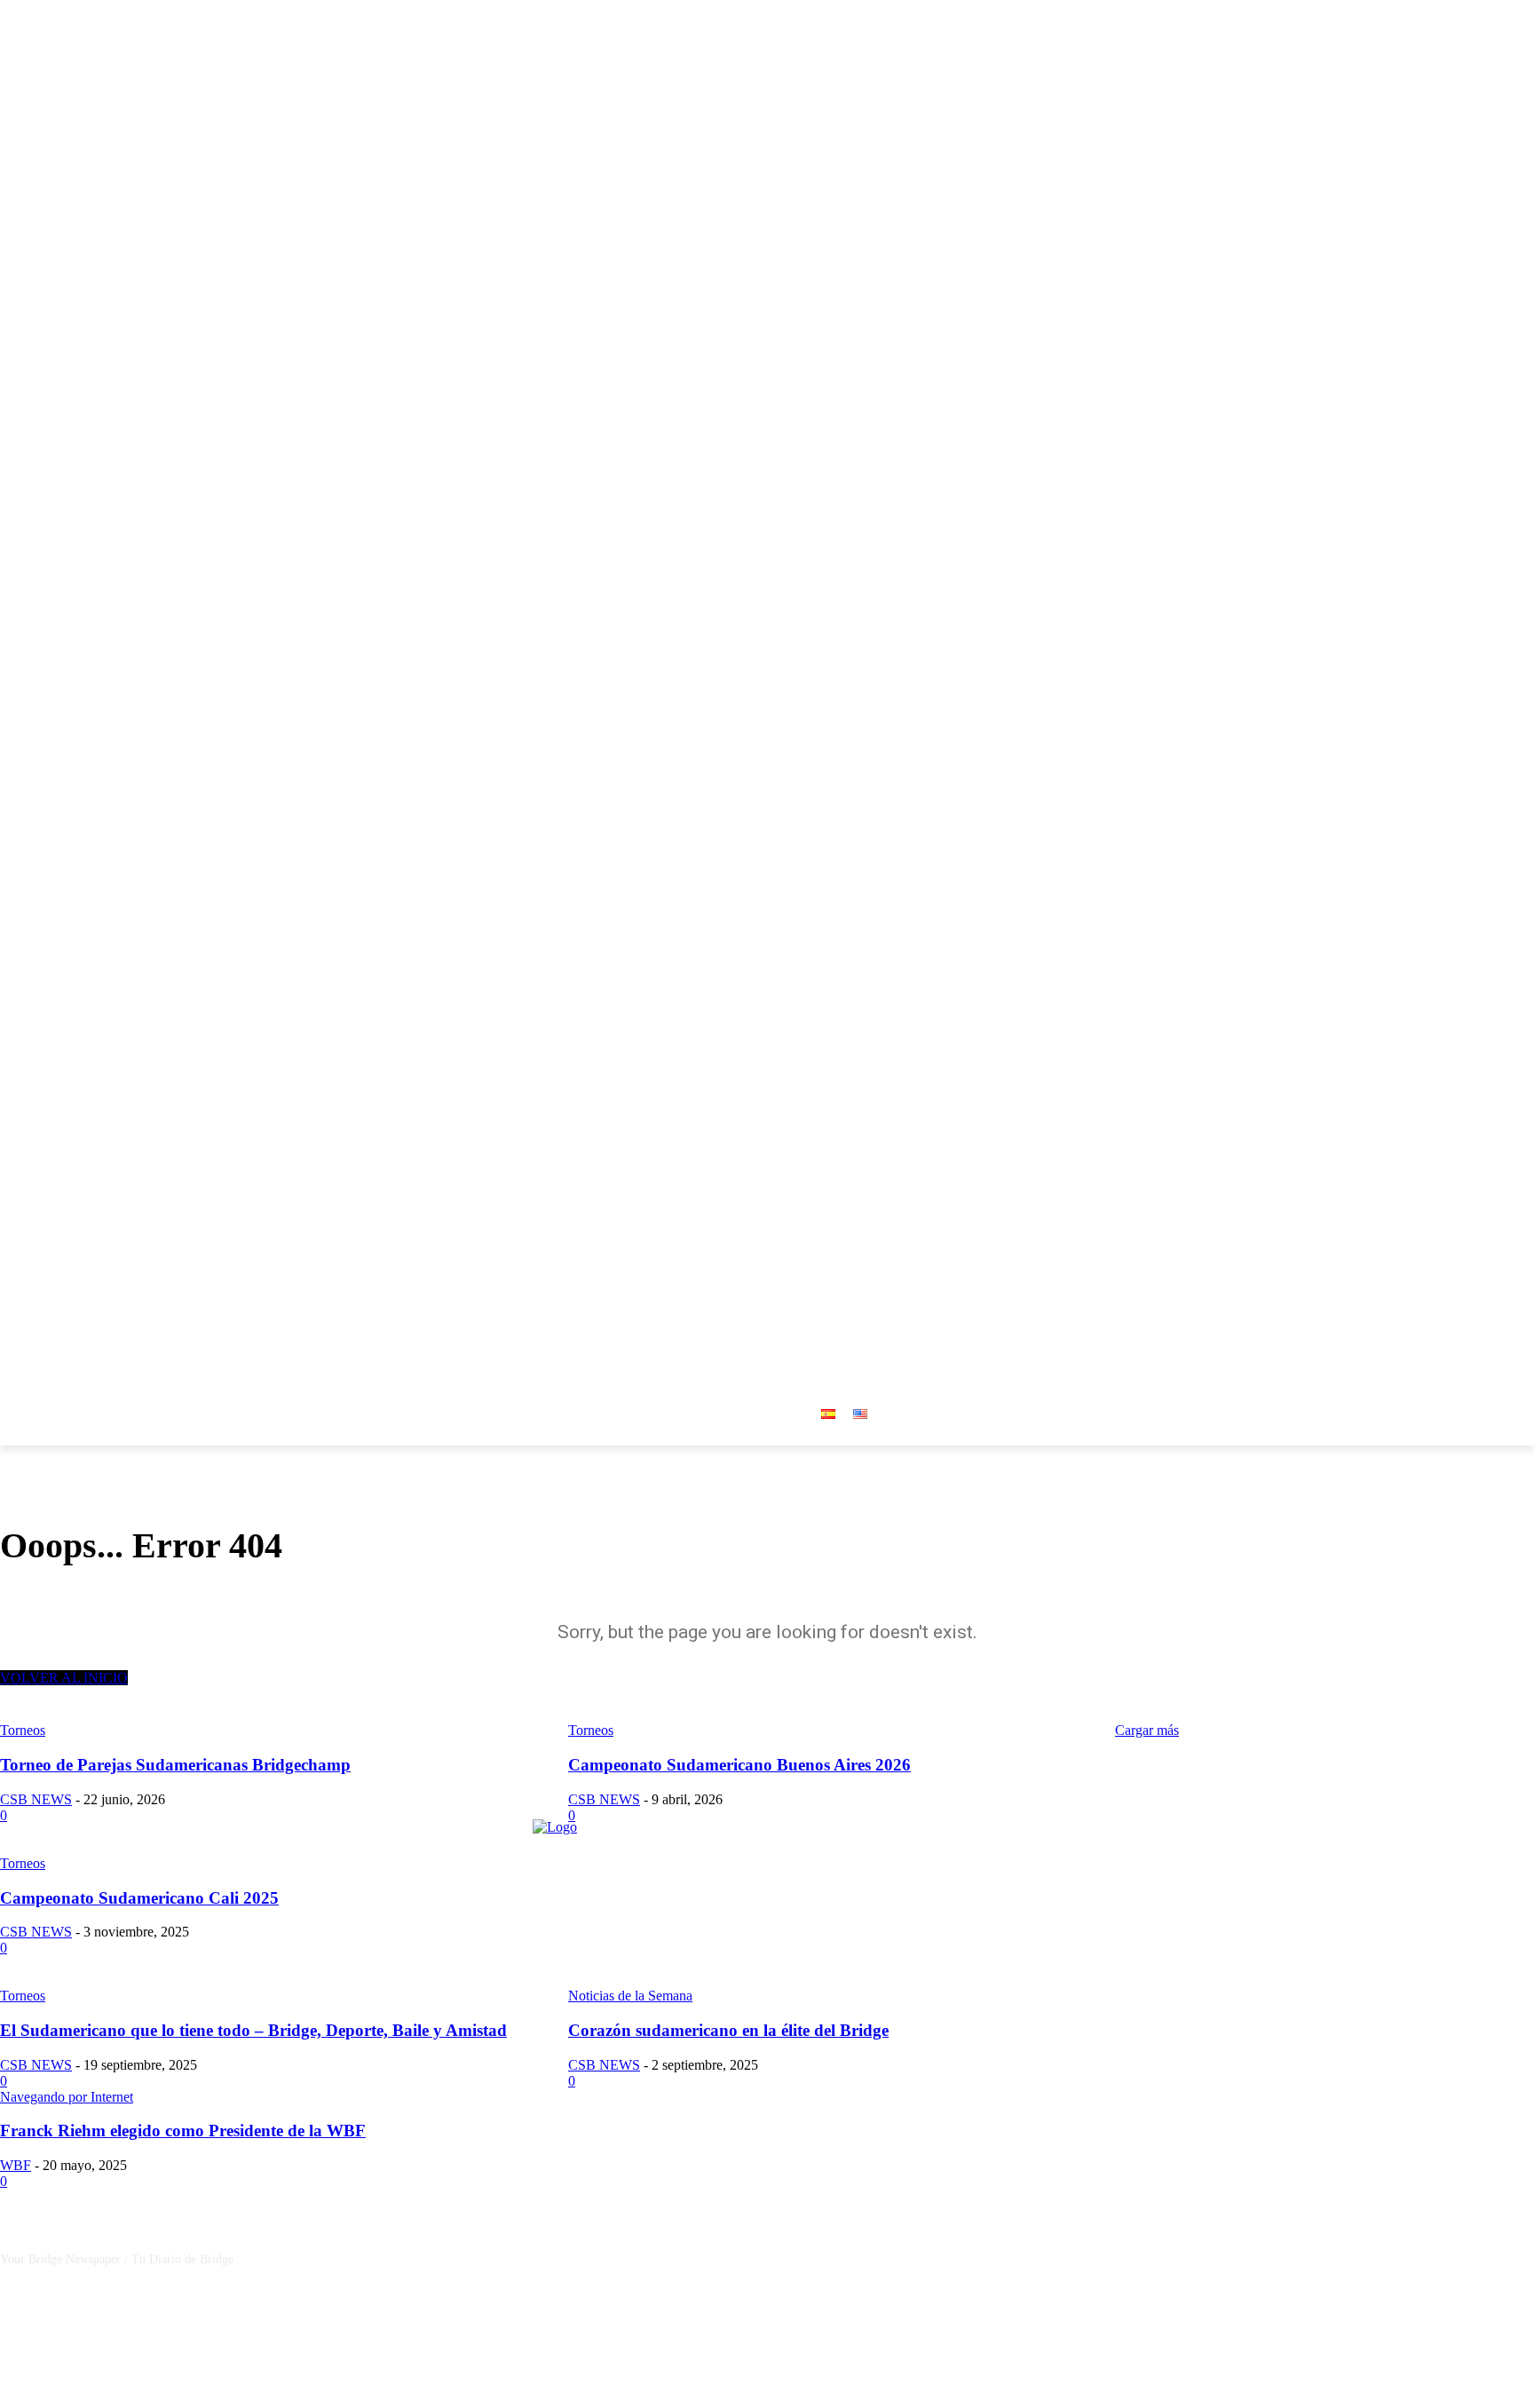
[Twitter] (1499, 1131)
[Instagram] (1475, 1131)
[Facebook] (1450, 1131)
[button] (936, 1251)
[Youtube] (1524, 1131)
